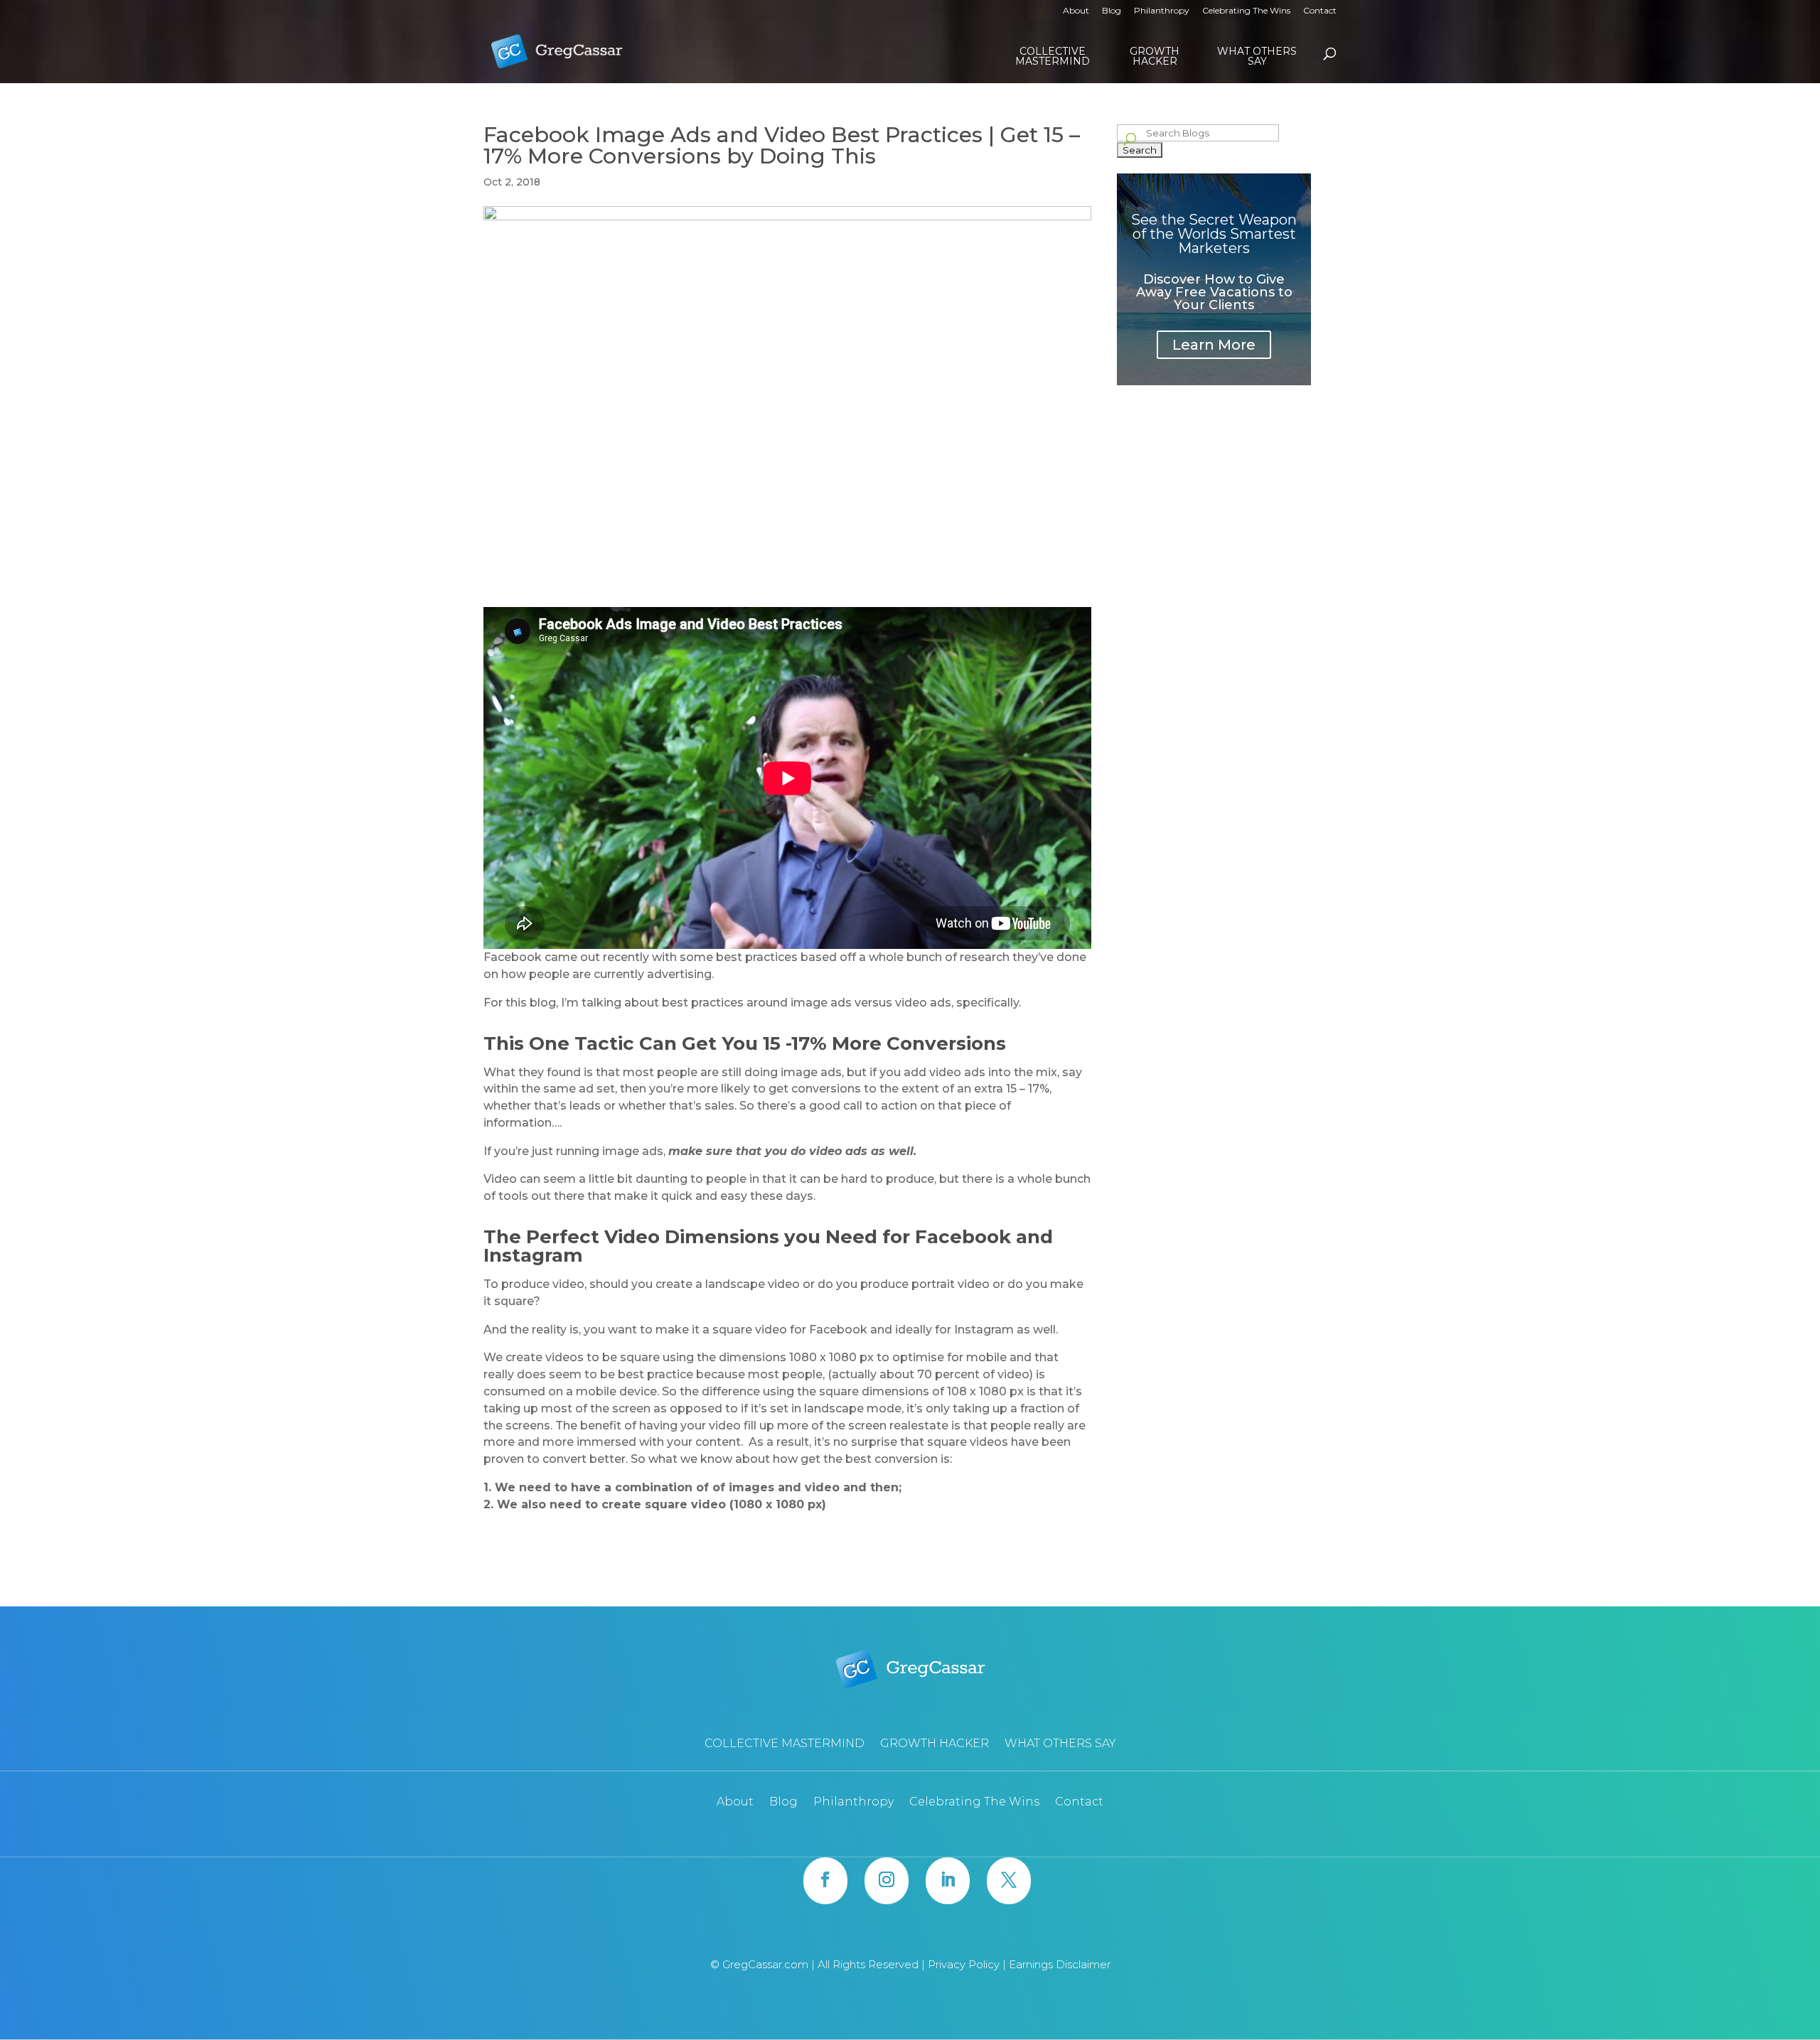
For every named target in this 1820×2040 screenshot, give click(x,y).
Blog (1112, 11)
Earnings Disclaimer (1060, 1964)
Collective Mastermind (1053, 56)
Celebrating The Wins (1246, 11)
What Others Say (1257, 56)
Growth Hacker (1155, 56)
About (1076, 11)
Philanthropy (1162, 11)
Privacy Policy (965, 1964)
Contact (1320, 11)
